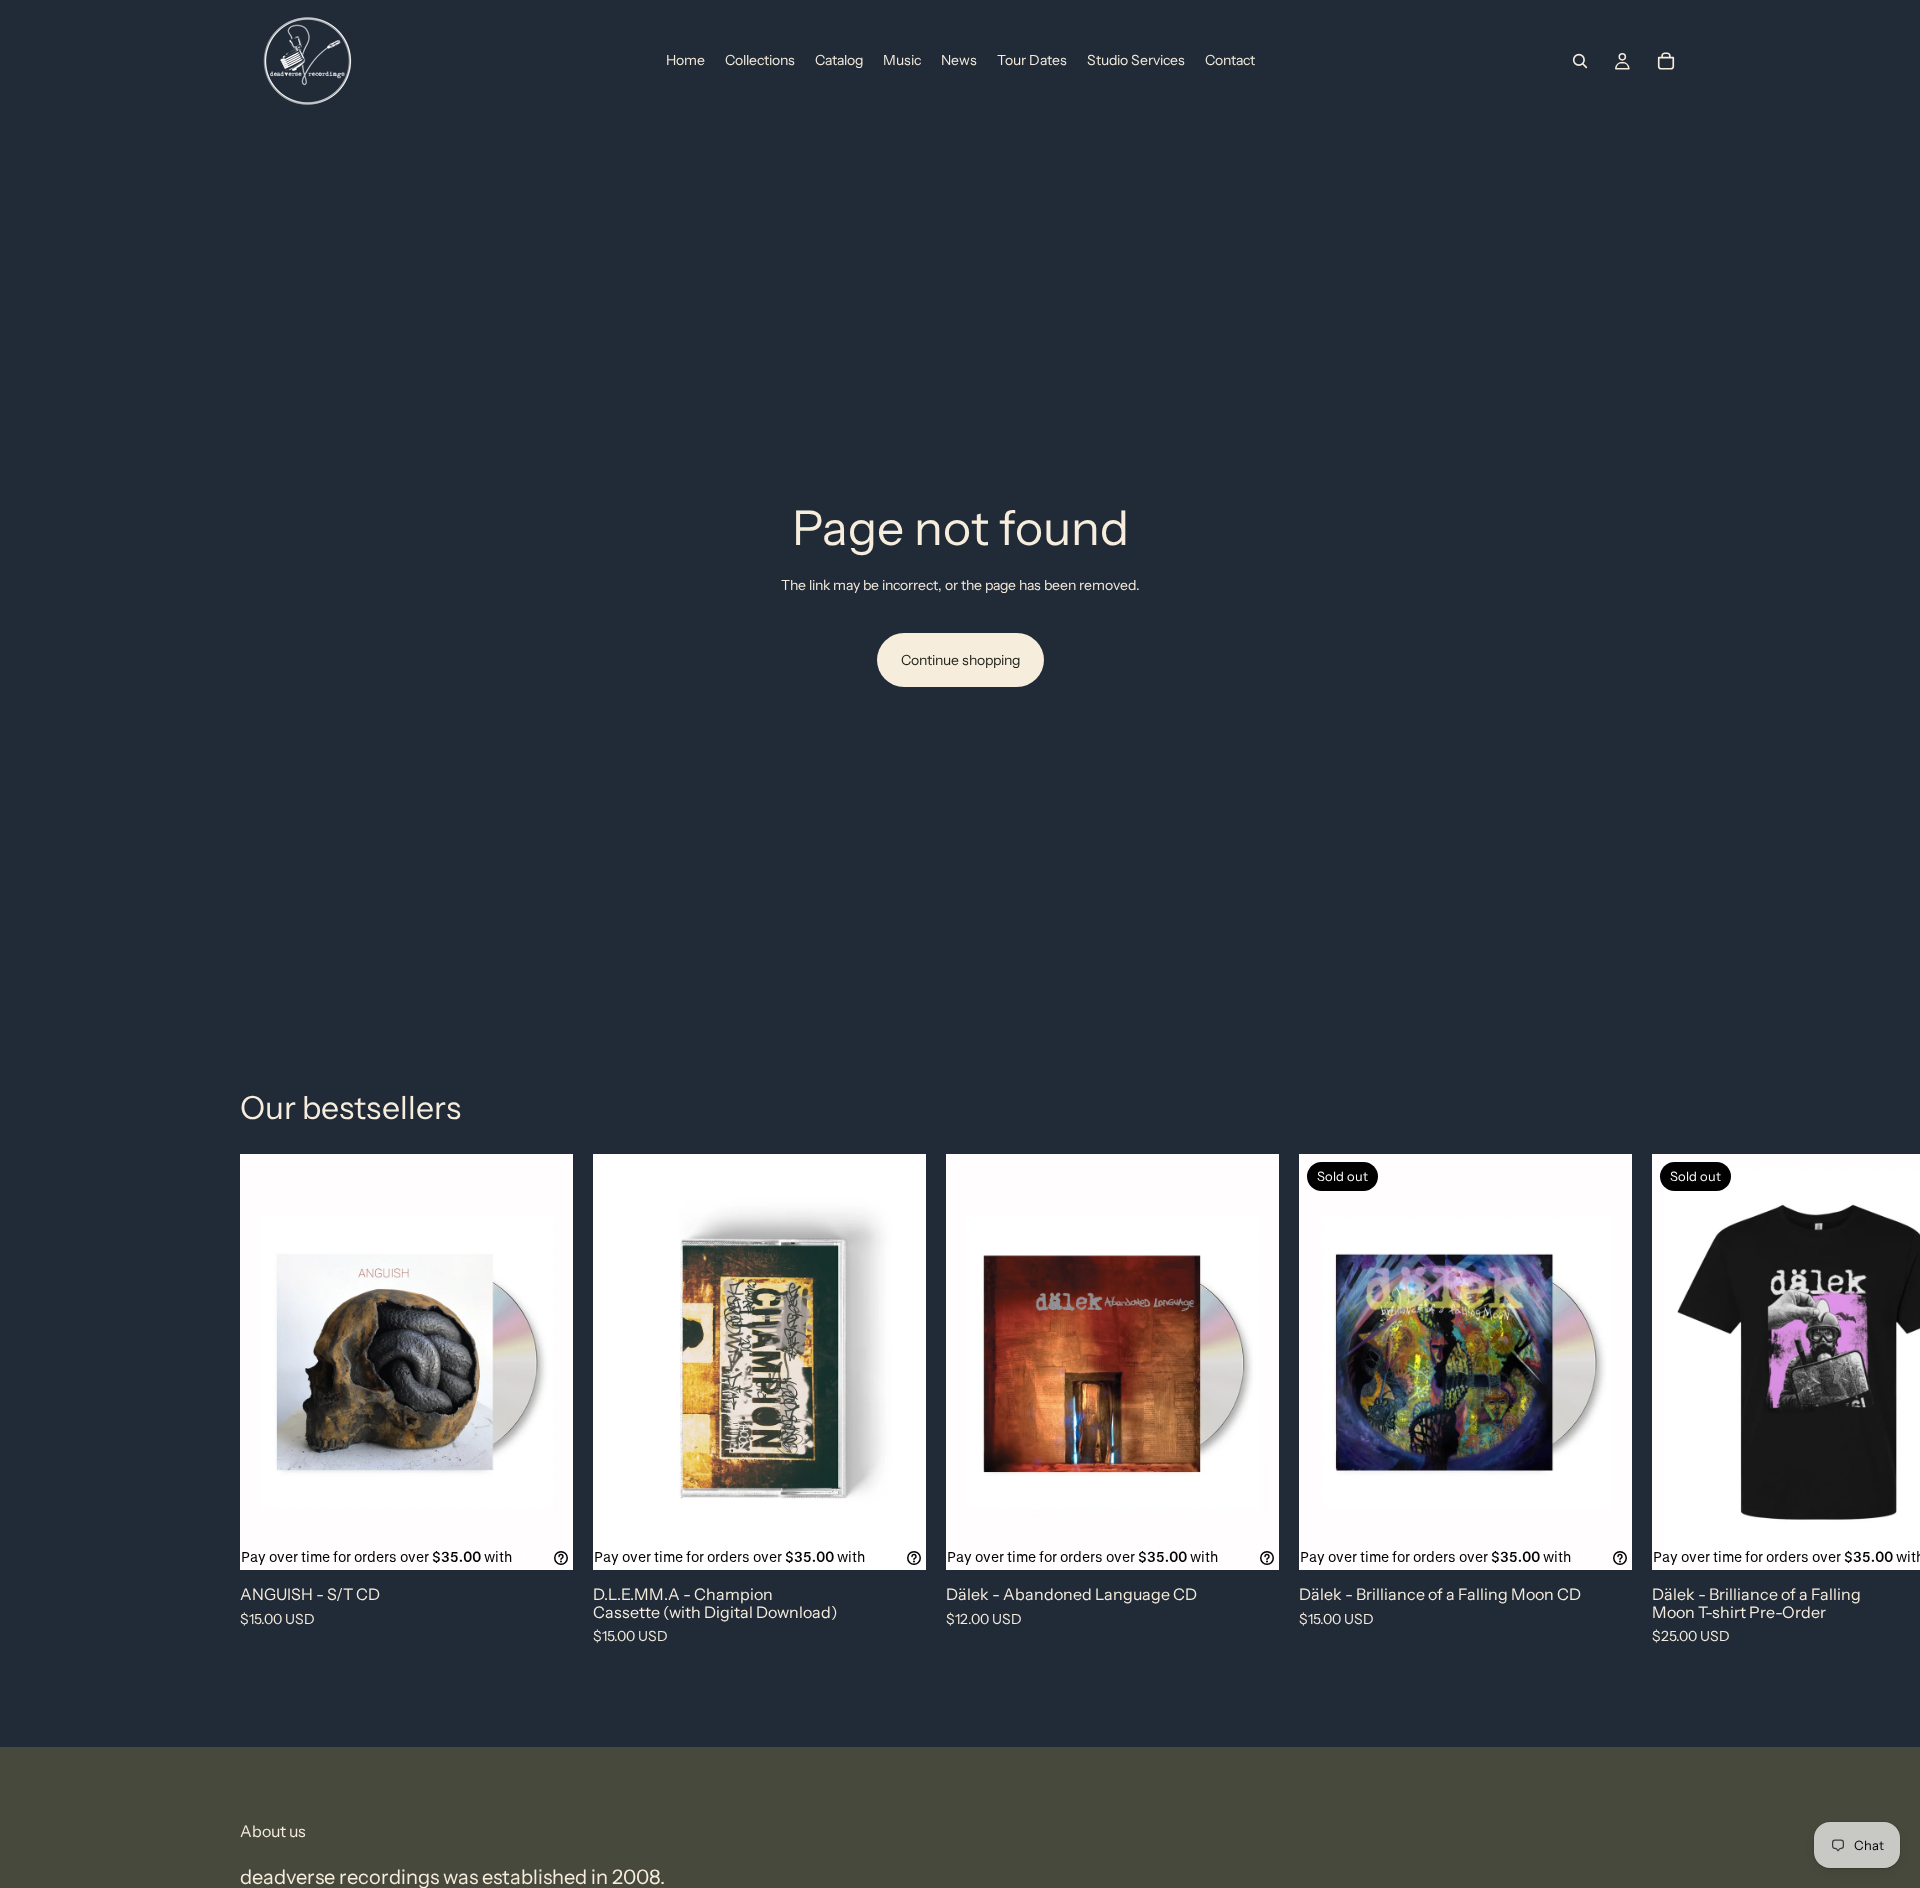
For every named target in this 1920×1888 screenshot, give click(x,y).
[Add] (542, 1539)
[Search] (1580, 61)
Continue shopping (960, 660)
